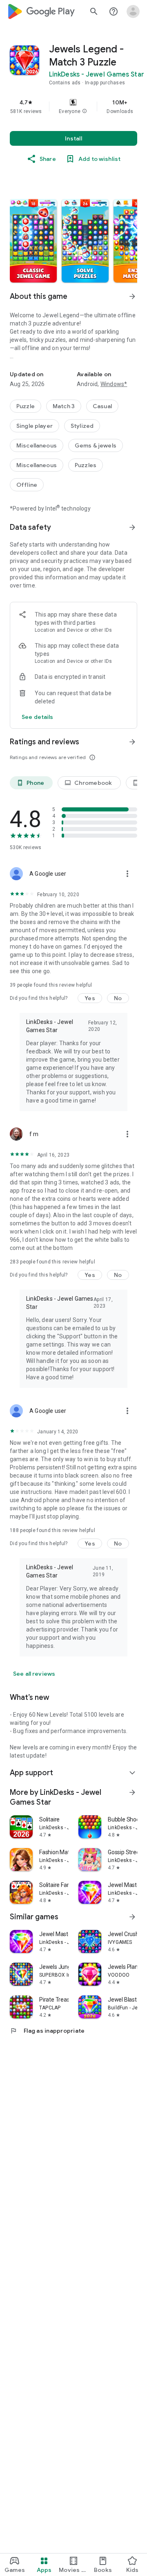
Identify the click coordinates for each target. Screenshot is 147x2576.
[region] (73, 106)
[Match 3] (64, 406)
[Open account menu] (133, 11)
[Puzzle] (26, 406)
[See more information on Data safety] (132, 527)
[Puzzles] (86, 465)
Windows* (114, 384)
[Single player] (35, 426)
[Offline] (27, 485)
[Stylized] (82, 426)
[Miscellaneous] (37, 445)
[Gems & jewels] (96, 445)
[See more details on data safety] (38, 717)
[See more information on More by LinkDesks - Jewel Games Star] (132, 1792)
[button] (85, 111)
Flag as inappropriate (47, 2031)
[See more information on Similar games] (132, 1917)
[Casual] (102, 406)
